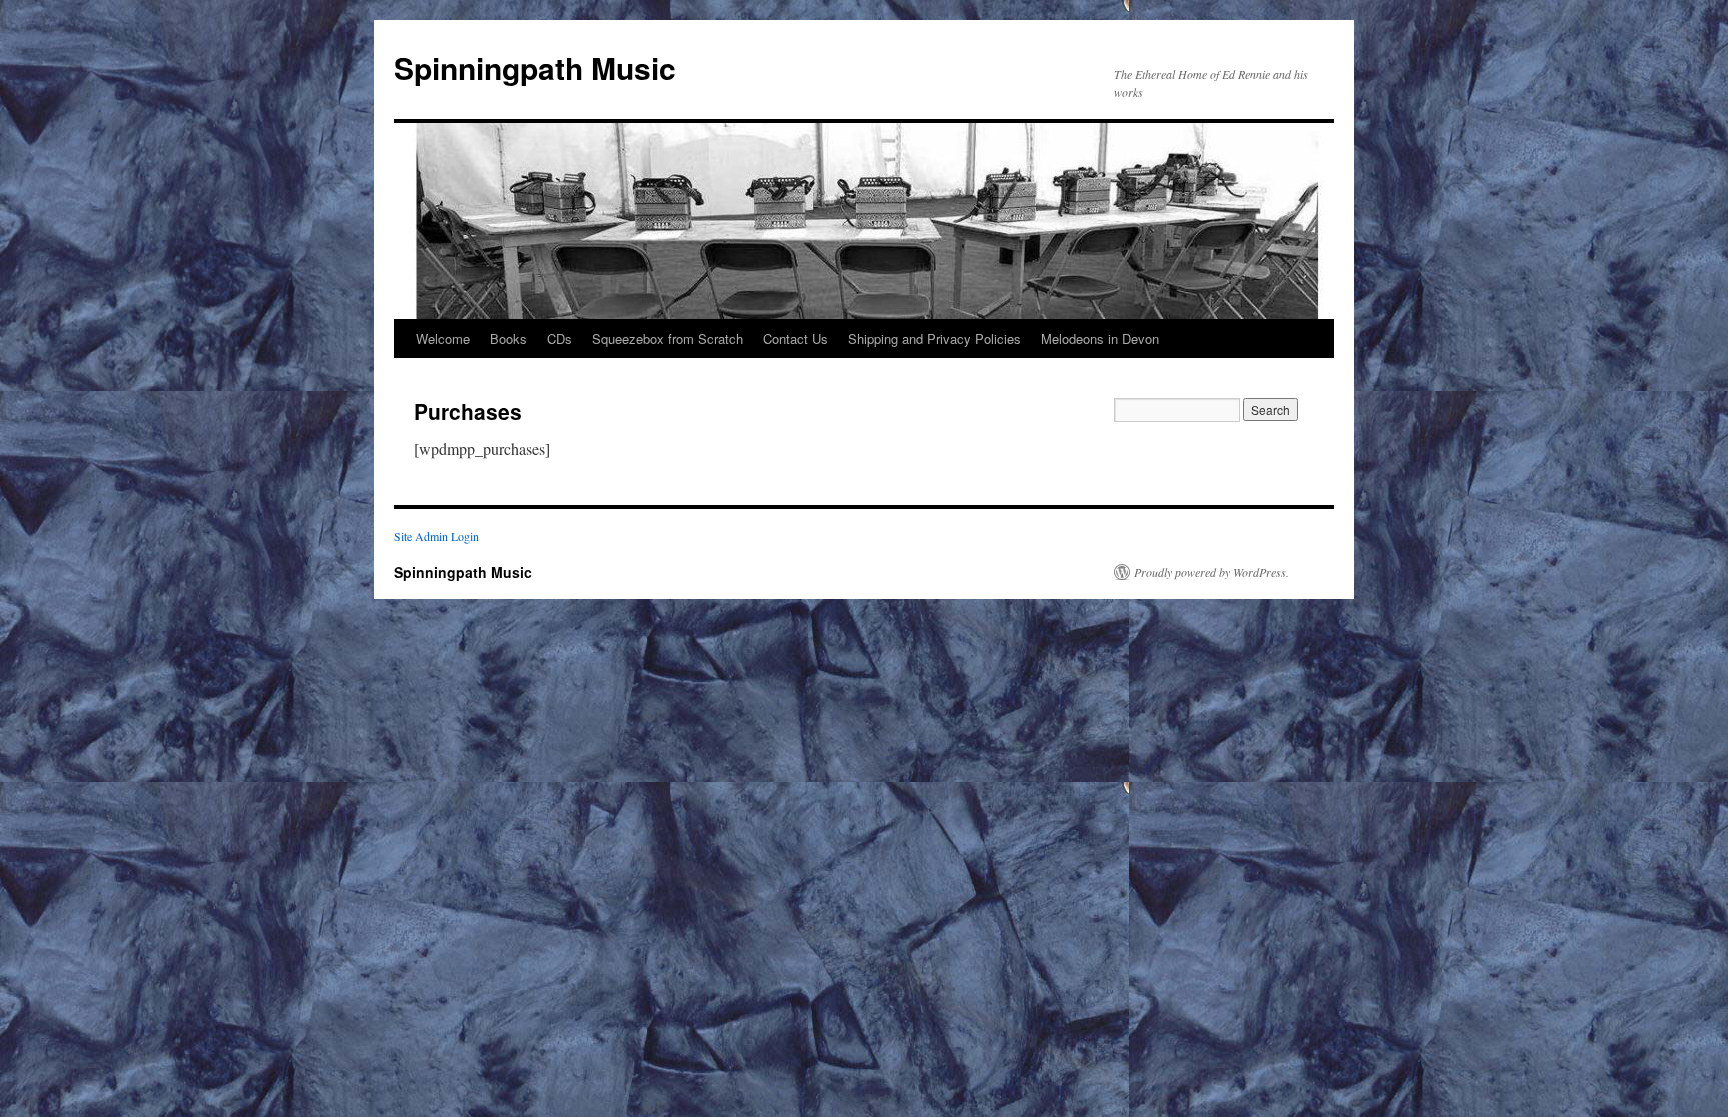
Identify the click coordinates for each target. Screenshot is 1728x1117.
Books (508, 338)
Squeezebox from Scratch (667, 338)
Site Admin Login (436, 536)
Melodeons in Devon (1100, 338)
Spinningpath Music (535, 67)
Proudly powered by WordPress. (1211, 572)
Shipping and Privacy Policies (934, 338)
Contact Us (795, 338)
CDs (559, 338)
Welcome (443, 338)
